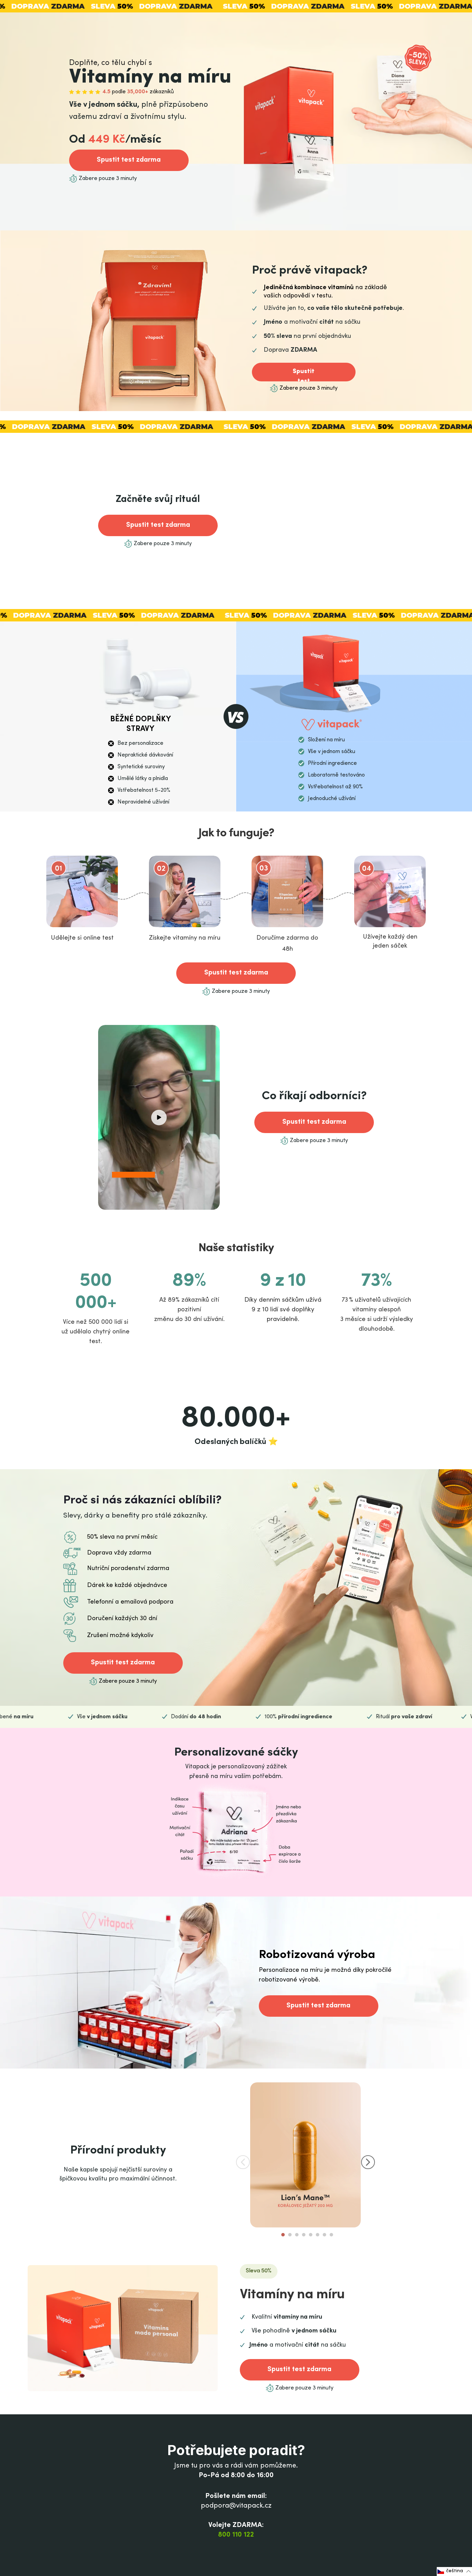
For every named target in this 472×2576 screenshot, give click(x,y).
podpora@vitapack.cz (236, 2506)
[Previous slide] (243, 2162)
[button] (159, 1118)
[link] (129, 160)
